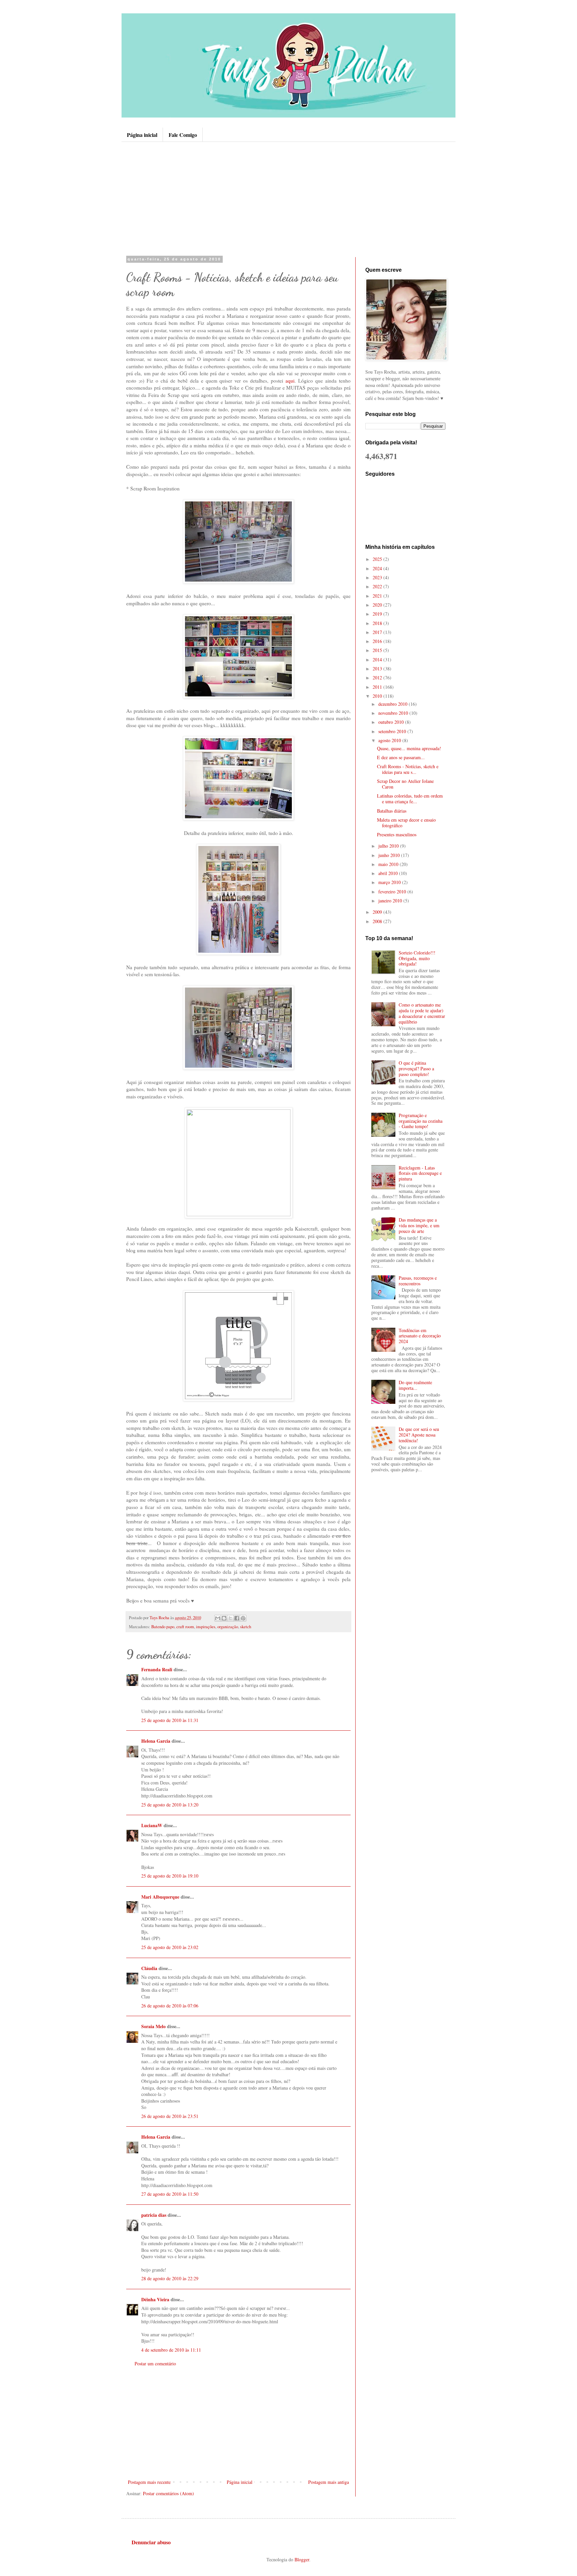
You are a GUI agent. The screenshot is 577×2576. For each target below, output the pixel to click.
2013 (378, 669)
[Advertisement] (288, 199)
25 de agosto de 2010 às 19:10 (170, 1876)
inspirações (206, 1627)
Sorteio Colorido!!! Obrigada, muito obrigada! (417, 958)
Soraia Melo (153, 2026)
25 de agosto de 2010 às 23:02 (170, 1947)
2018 (378, 623)
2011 (378, 687)
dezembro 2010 (394, 704)
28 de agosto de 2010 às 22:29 (170, 2278)
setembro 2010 (393, 731)
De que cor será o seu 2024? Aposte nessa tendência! (419, 1435)
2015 (378, 650)
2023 (378, 577)
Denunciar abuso (151, 2542)
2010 (378, 696)
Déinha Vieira (155, 2299)
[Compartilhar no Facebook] (237, 1618)
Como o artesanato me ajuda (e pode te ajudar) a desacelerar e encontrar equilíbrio (422, 1013)
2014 (378, 660)
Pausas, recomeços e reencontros (418, 1281)
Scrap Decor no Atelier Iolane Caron (405, 784)
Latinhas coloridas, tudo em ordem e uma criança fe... (410, 799)
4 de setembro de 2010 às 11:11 (171, 2350)
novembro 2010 (394, 713)
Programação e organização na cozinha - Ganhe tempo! (421, 1121)
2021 (378, 596)
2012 (378, 678)
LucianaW (152, 1825)
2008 (378, 921)
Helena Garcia (156, 1741)
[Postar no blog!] (224, 1618)
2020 (378, 605)
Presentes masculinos (397, 834)
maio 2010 (389, 864)
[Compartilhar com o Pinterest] (243, 1618)
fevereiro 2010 (393, 892)
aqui (290, 381)
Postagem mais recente (149, 2482)
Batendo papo (163, 1627)
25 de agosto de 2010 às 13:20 (170, 1805)
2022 (378, 586)
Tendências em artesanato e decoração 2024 (420, 1336)
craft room (185, 1627)
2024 (378, 568)
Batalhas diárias (392, 811)
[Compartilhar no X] (230, 1618)
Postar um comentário (155, 2364)
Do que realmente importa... (415, 1385)
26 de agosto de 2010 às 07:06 (170, 2006)
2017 (378, 632)
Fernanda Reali (157, 1669)
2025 (378, 559)
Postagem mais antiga (329, 2482)
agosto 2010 (390, 740)
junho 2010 (390, 855)
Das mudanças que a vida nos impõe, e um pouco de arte (419, 1225)
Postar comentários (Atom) (168, 2493)
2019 (378, 614)
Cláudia (149, 1968)
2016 (378, 641)
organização (228, 1627)
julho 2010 (389, 846)
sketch (246, 1627)
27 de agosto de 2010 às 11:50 (170, 2194)
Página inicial (142, 135)
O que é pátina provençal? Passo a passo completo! (416, 1068)
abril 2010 (389, 873)
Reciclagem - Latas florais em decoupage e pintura (420, 1173)
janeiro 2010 (391, 901)
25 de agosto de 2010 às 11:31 (170, 1720)
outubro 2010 (392, 722)
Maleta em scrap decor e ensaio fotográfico (406, 823)
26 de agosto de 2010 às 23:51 (170, 2116)
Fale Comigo (183, 135)
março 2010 (390, 882)
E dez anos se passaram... (401, 757)
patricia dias (154, 2215)
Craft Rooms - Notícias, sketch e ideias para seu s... (408, 769)
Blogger (302, 2559)
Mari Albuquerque (160, 1897)
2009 (378, 912)
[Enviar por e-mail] (218, 1618)
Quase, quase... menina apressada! (409, 748)
